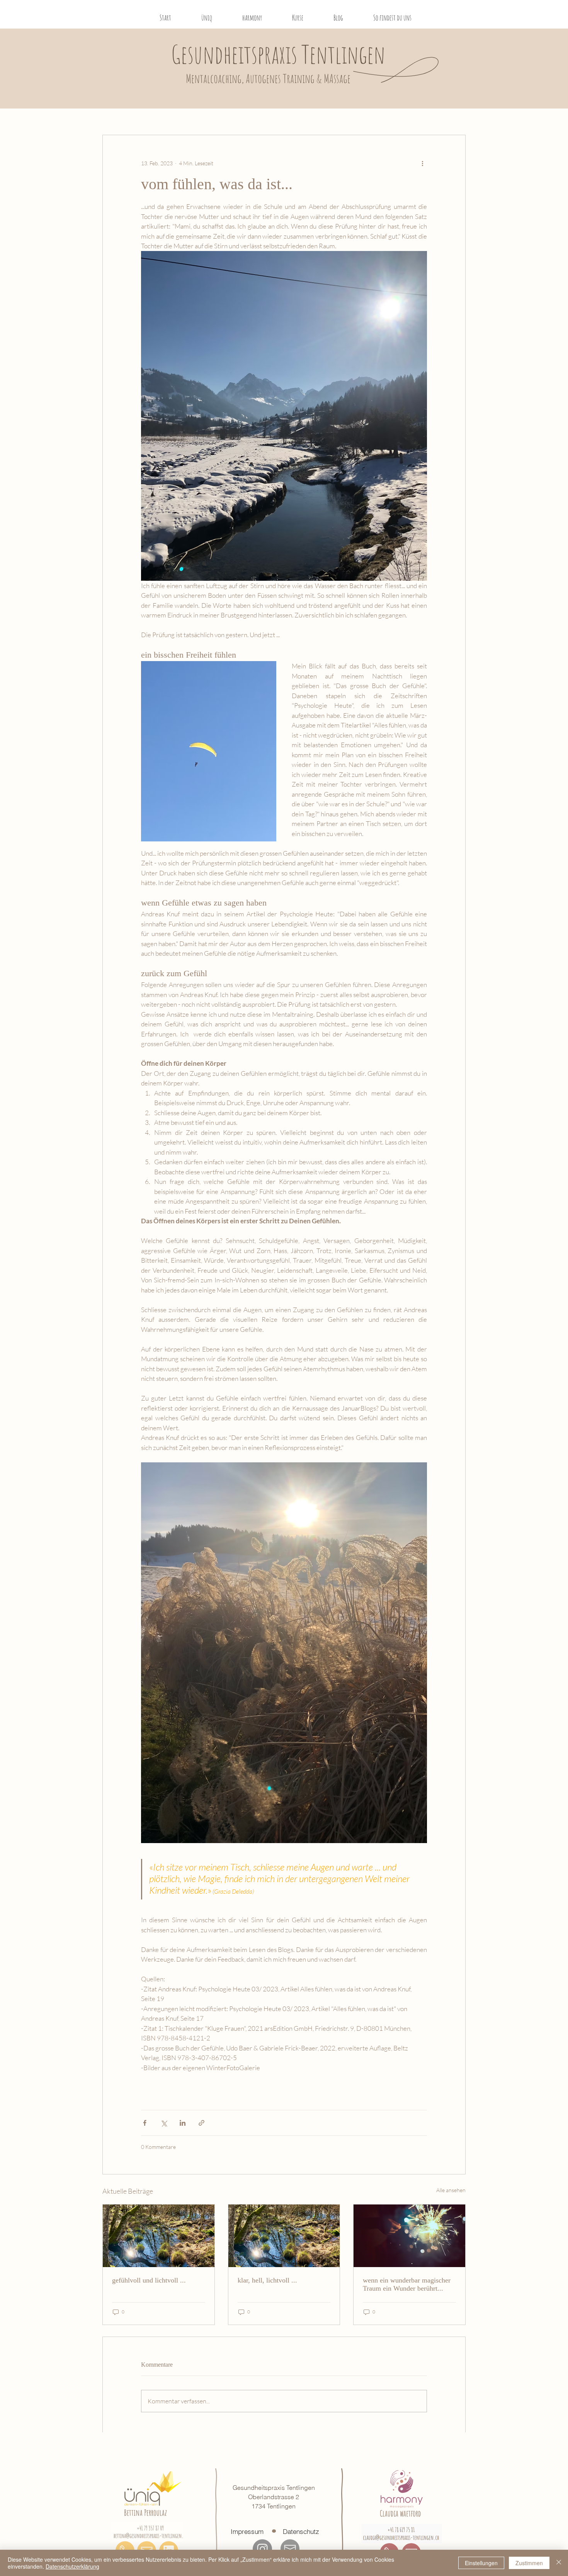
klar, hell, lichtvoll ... (267, 2280)
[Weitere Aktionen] (422, 163)
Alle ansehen (451, 2190)
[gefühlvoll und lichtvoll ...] (159, 2236)
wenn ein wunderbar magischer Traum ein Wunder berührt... (407, 2284)
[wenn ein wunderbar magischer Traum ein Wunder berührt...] (409, 2236)
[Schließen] (559, 2563)
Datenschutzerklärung (72, 2566)
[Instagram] (262, 2549)
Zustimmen (529, 2563)
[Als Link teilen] (202, 2123)
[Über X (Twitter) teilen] (164, 2123)
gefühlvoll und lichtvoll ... (149, 2280)
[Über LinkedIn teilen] (183, 2123)
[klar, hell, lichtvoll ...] (284, 2236)
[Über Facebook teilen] (145, 2123)
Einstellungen (481, 2563)
